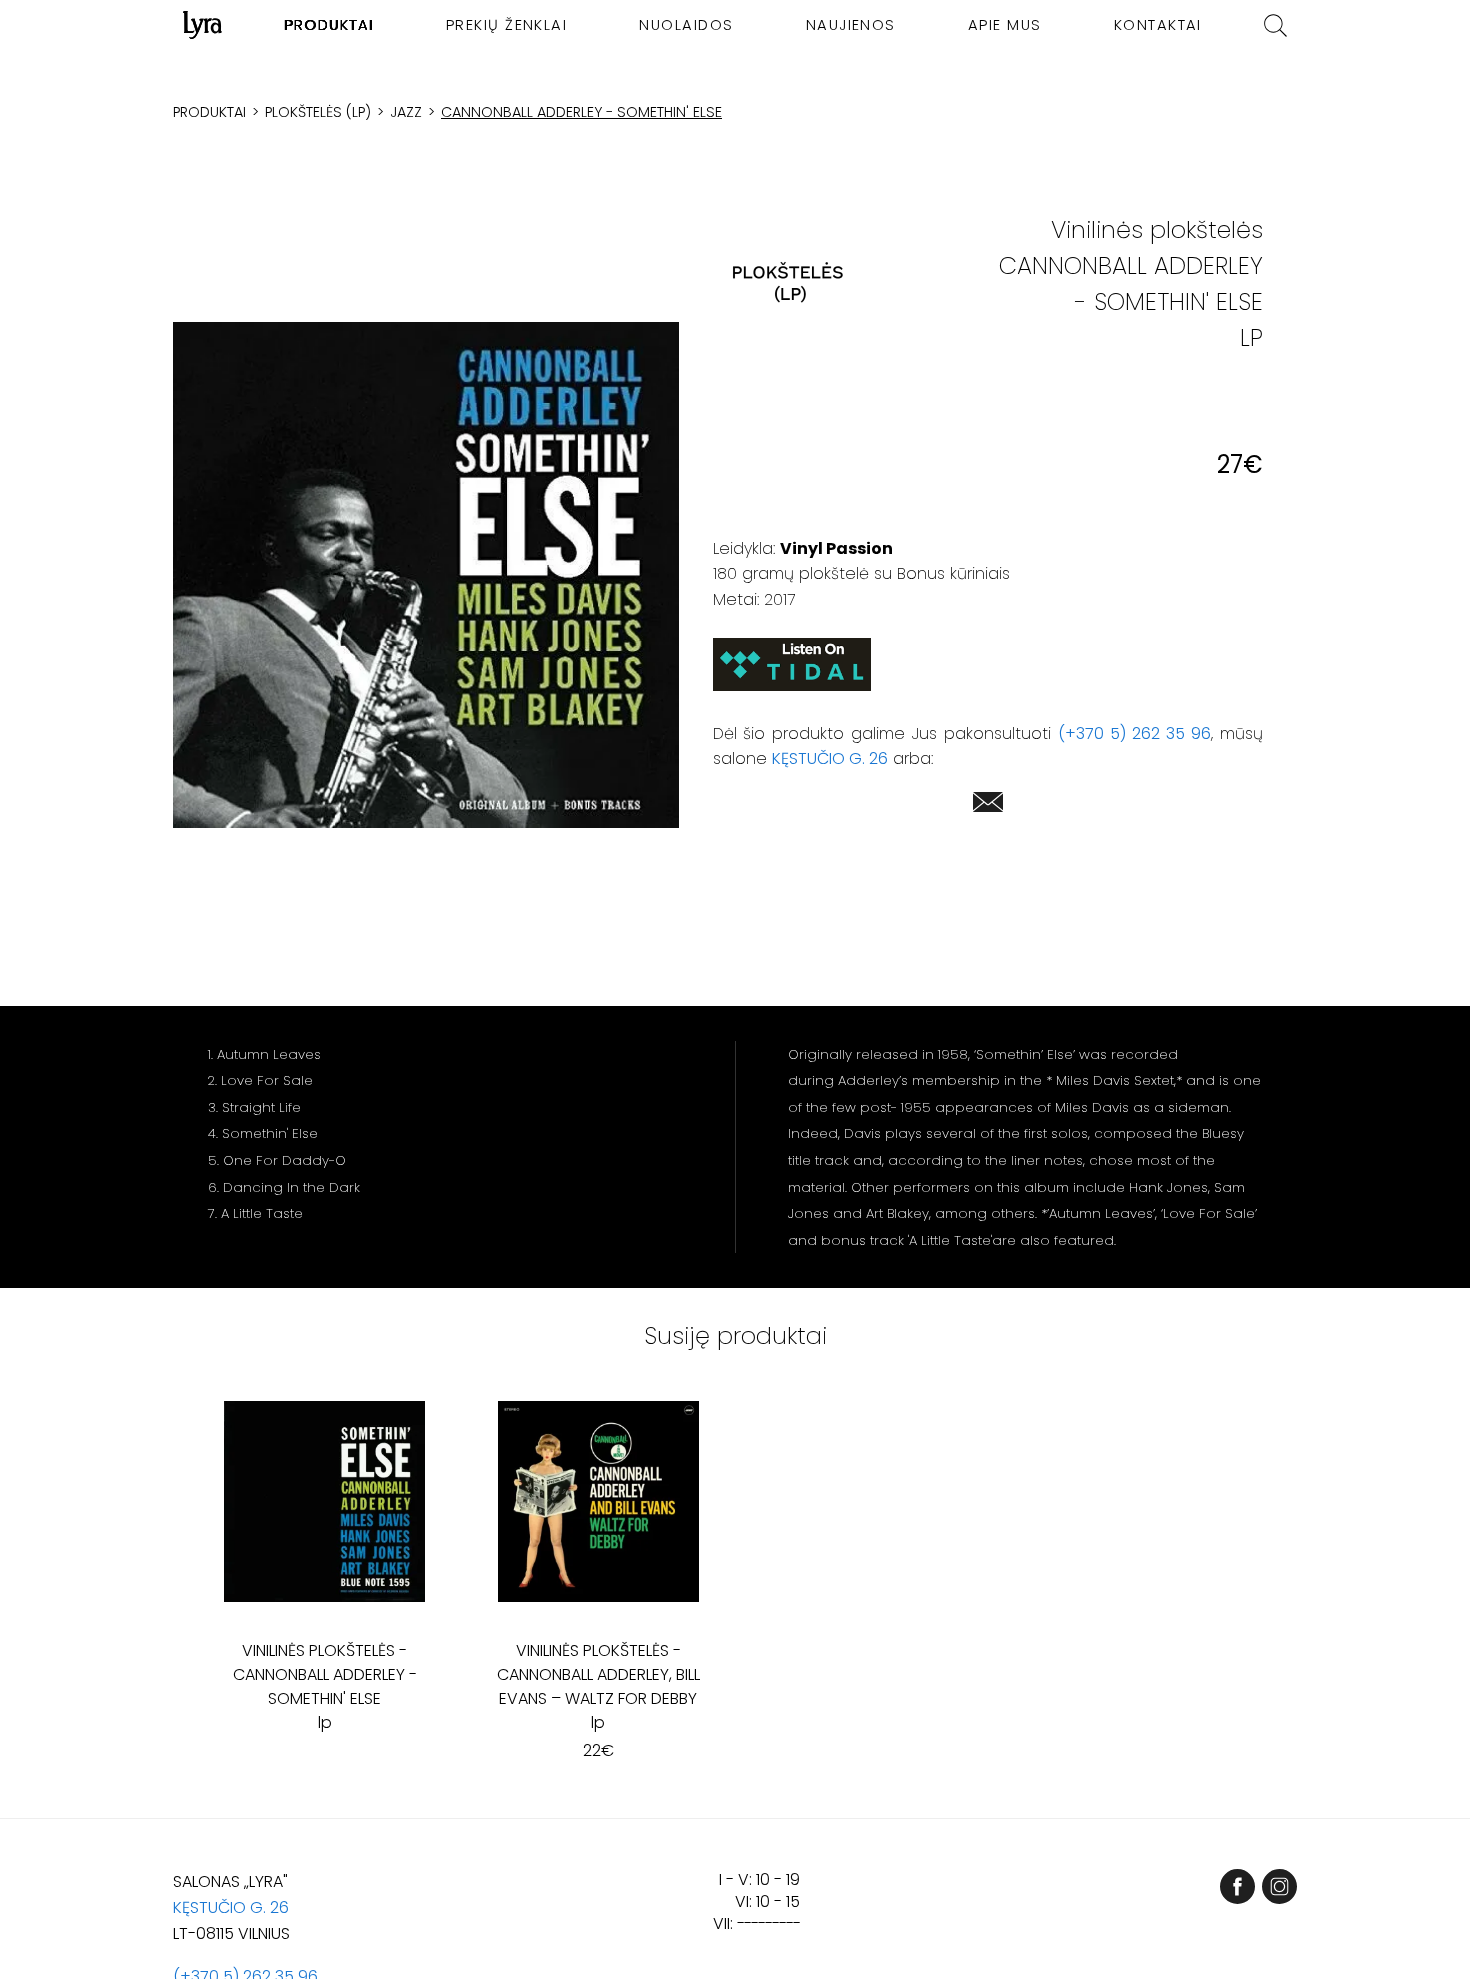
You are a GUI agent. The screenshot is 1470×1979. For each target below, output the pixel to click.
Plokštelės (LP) (318, 112)
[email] (988, 805)
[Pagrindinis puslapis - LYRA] (202, 25)
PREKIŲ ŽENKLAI (507, 25)
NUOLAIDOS (686, 25)
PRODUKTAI (329, 25)
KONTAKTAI (1158, 25)
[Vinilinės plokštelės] (788, 283)
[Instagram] (1279, 1886)
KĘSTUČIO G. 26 (830, 758)
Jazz (406, 112)
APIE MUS (1005, 25)
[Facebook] (1237, 1886)
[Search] (1275, 25)
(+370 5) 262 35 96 (1134, 733)
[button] (426, 575)
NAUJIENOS (851, 25)
